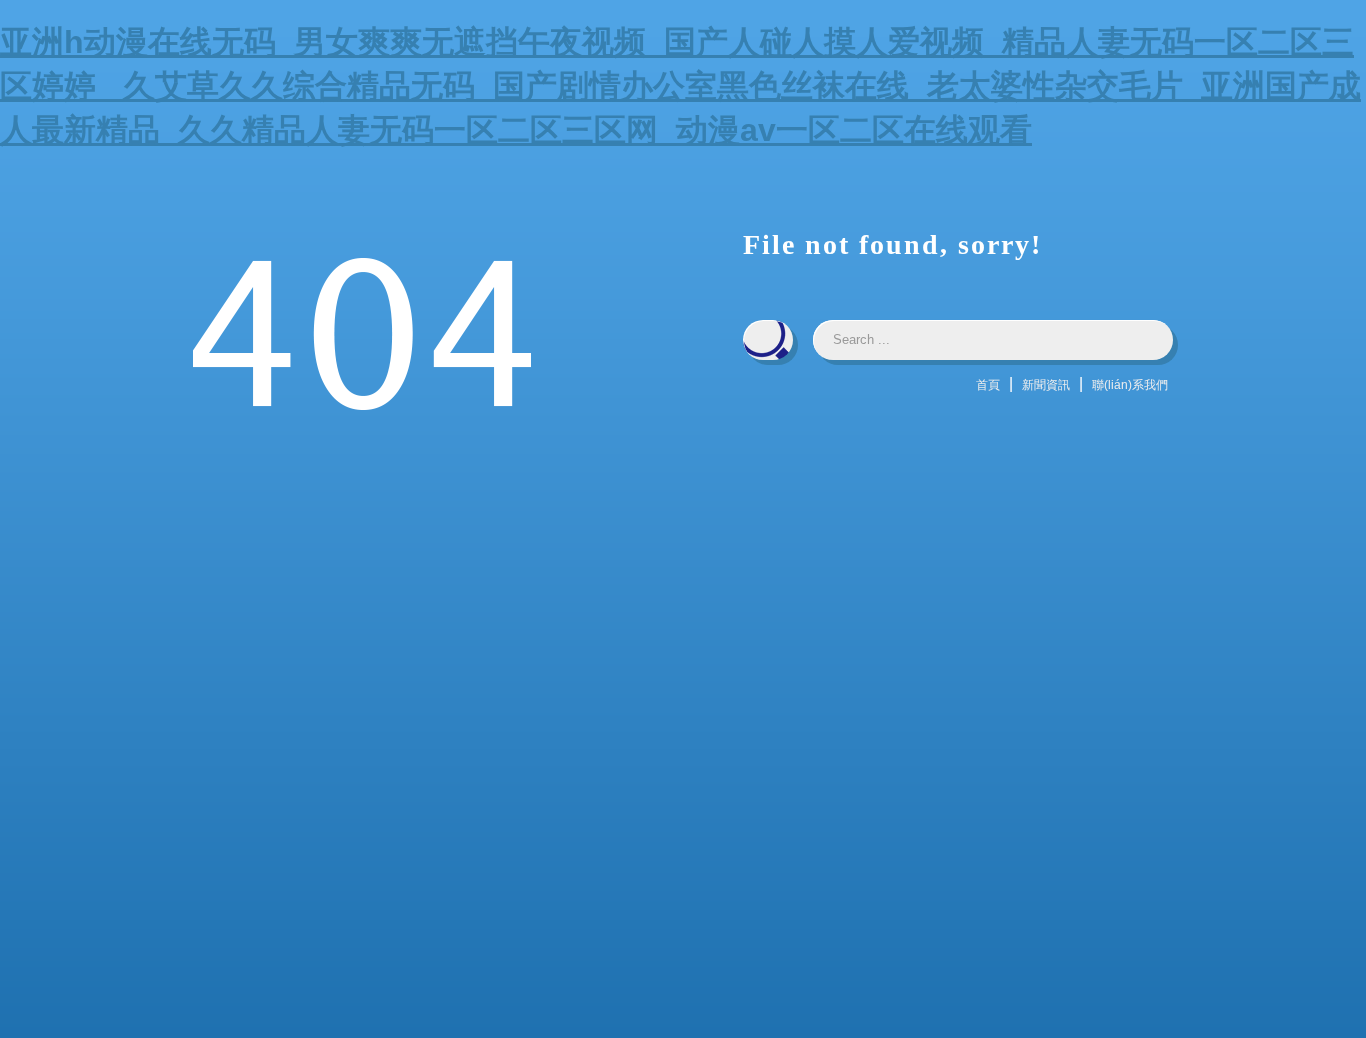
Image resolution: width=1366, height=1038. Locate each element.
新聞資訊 (1046, 385)
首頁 (988, 385)
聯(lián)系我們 (1130, 385)
